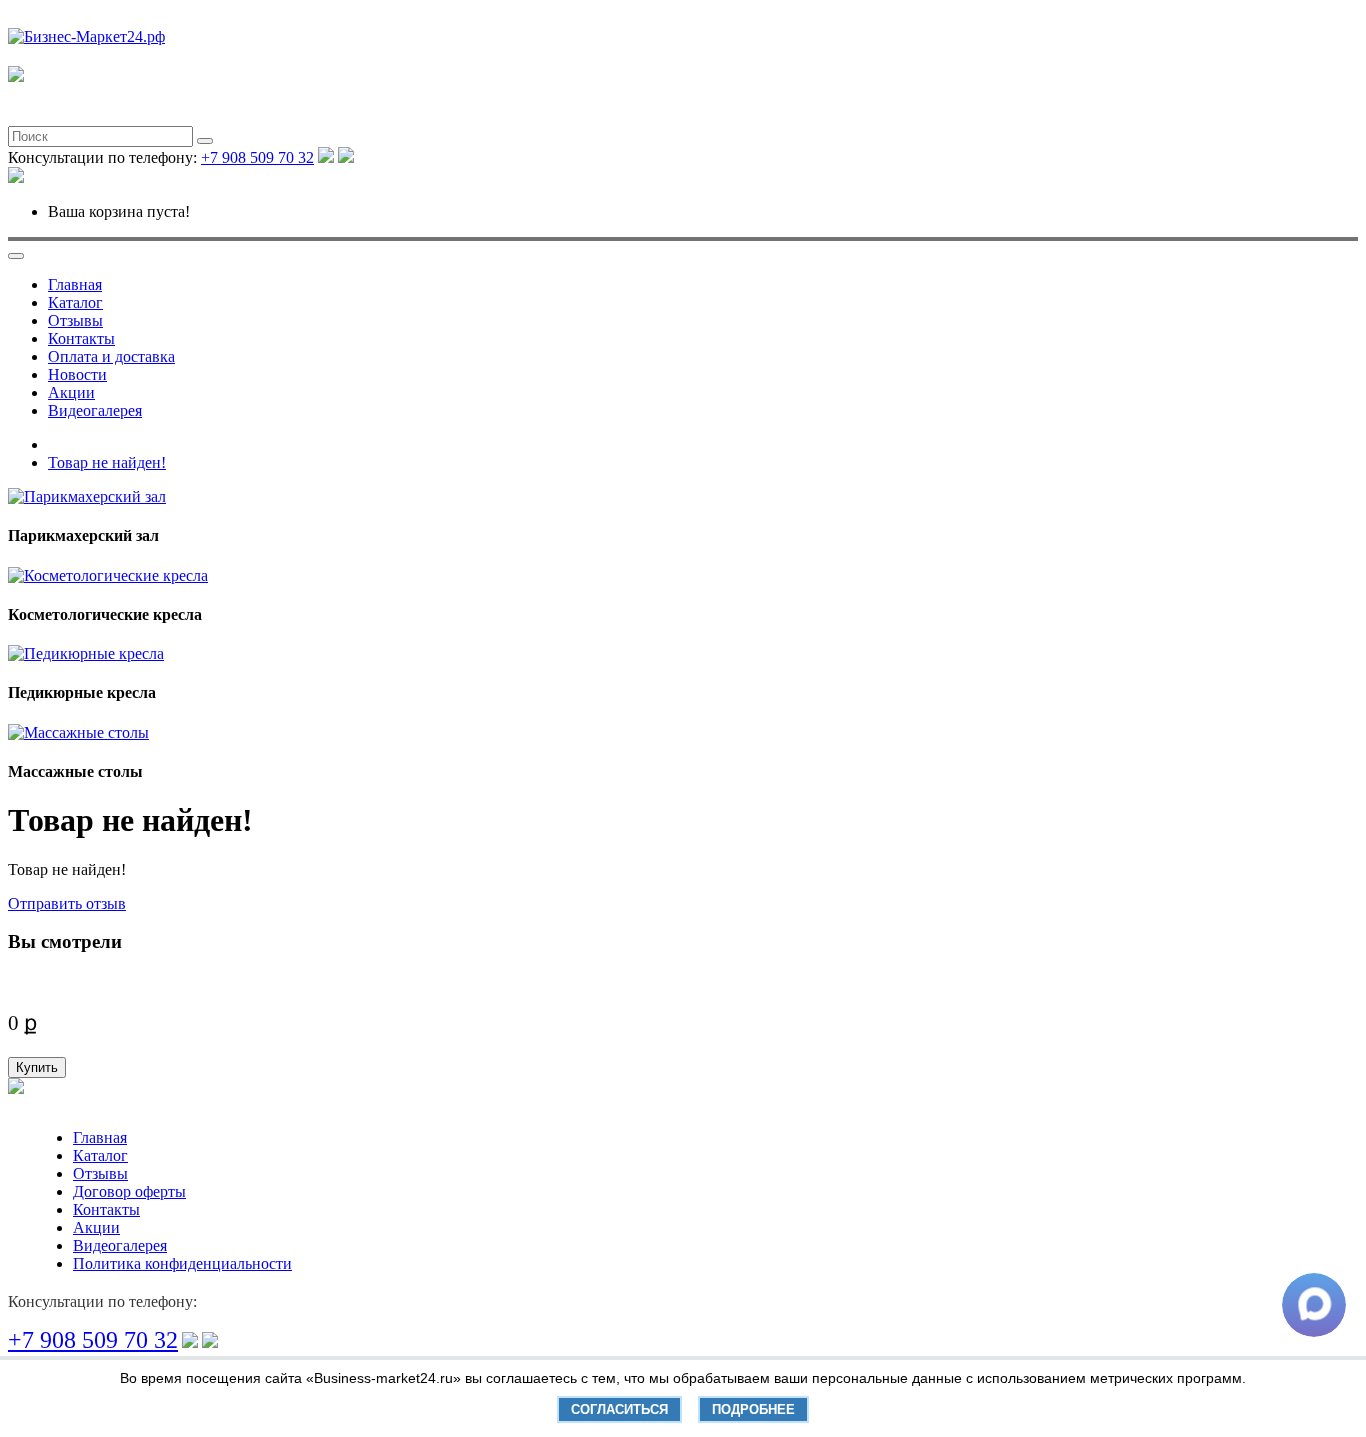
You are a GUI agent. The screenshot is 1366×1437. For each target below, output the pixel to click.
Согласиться (619, 1409)
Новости (77, 374)
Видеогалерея (95, 410)
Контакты (81, 338)
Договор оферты (129, 1191)
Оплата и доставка (111, 356)
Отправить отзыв (67, 903)
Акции (71, 392)
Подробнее (753, 1409)
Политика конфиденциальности (182, 1263)
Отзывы (75, 320)
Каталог (75, 302)
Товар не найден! (107, 462)
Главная (75, 284)
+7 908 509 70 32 (257, 157)
